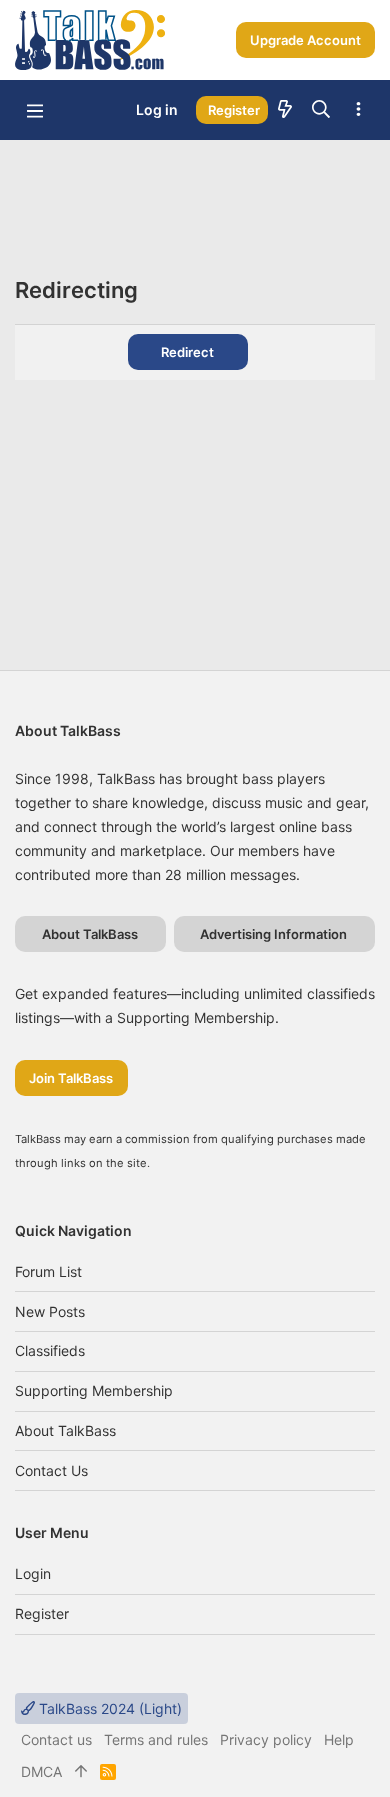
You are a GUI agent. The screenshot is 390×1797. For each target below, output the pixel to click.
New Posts (50, 1311)
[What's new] (285, 110)
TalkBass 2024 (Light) (108, 1708)
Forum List (48, 1271)
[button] (35, 110)
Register (42, 1613)
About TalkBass (65, 1430)
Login (33, 1573)
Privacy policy (266, 1739)
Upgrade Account (305, 40)
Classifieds (50, 1350)
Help (339, 1739)
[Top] (81, 1772)
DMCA (41, 1771)
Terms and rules (156, 1739)
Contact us (51, 1470)
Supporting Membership (94, 1390)
